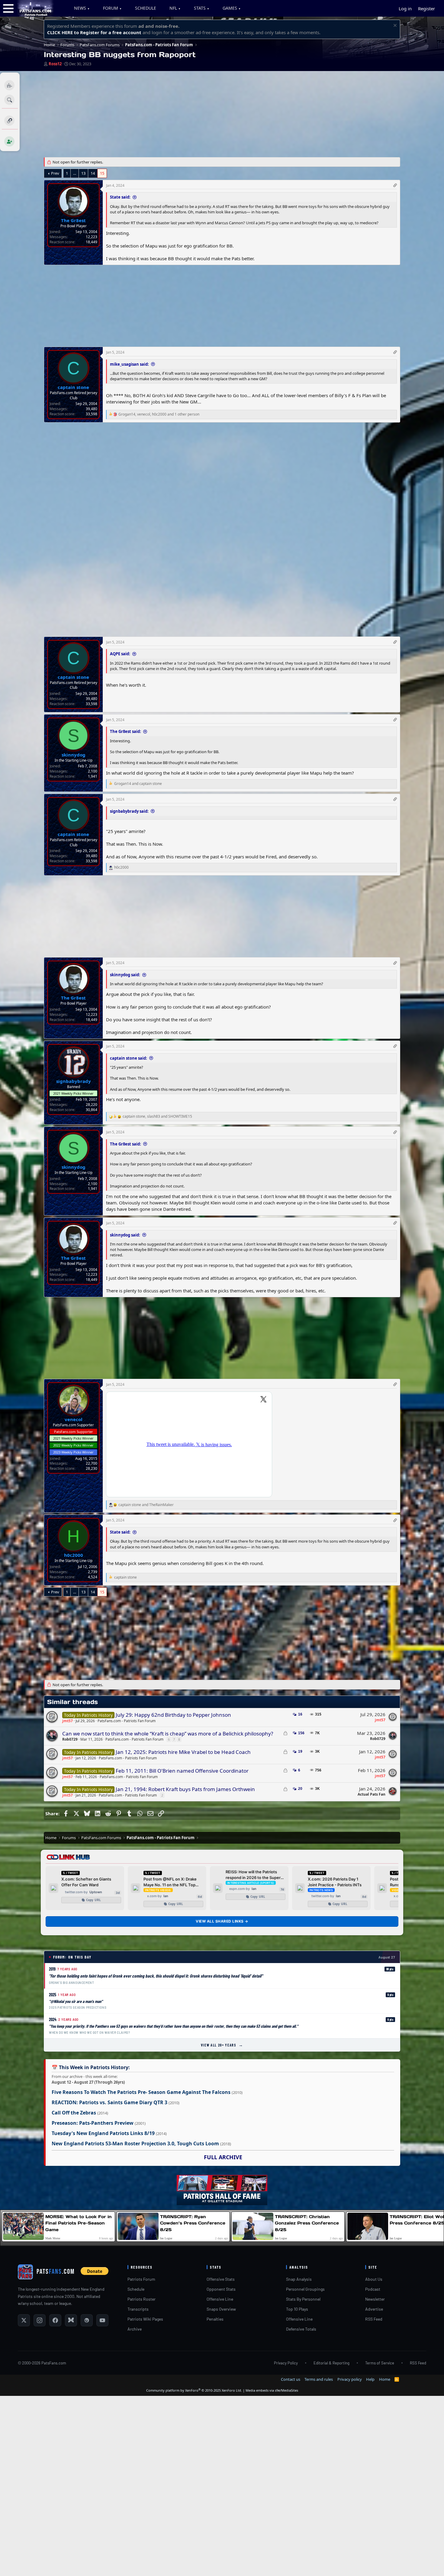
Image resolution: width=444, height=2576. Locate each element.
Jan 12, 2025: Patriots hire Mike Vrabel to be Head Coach (183, 1752)
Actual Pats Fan (372, 1794)
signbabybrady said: (129, 811)
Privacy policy (350, 2379)
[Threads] (87, 2320)
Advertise (374, 2309)
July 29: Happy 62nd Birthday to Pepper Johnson (173, 1715)
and (138, 784)
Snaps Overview (221, 2309)
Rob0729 (70, 1739)
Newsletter (375, 2299)
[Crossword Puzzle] (10, 85)
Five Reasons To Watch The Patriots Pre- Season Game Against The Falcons (141, 2092)
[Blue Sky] (71, 2320)
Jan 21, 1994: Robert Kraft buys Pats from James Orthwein (185, 1789)
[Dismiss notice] (394, 26)
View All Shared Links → (222, 1921)
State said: (120, 197)
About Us (374, 2279)
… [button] (75, 173)
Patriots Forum (141, 2279)
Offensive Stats (221, 2279)
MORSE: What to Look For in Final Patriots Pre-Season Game (79, 2223)
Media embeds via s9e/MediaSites (272, 2390)
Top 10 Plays (297, 2309)
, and (157, 1116)
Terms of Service (380, 2363)
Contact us (291, 2379)
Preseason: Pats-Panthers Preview (93, 2123)
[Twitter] (24, 2320)
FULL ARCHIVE (223, 2157)
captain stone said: (129, 1058)
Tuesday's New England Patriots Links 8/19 (103, 2133)
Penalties (215, 2319)
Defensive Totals (301, 2329)
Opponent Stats (221, 2289)
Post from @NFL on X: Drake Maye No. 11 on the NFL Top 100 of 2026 (170, 1882)
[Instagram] (40, 2320)
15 (102, 173)
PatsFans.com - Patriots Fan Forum (127, 1721)
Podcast (373, 2289)
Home (385, 2379)
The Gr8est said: (125, 731)
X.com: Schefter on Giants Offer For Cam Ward (86, 1882)
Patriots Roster (142, 2299)
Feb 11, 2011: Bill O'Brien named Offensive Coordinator (182, 1771)
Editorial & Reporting (331, 2363)
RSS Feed (374, 2319)
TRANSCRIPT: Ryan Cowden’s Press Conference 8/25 (193, 2223)
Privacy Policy (286, 2363)
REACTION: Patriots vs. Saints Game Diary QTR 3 (109, 2102)
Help (370, 2379)
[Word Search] (10, 100)
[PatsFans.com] (35, 15)
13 (83, 173)
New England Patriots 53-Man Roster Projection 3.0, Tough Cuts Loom (135, 2143)
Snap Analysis (299, 2279)
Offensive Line (220, 2299)
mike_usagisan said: (129, 364)
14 (93, 173)
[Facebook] (55, 2320)
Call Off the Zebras (74, 2113)
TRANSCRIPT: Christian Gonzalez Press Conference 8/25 (307, 2223)
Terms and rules (319, 2379)
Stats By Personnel (303, 2299)
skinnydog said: (125, 975)
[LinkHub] (10, 121)
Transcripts (138, 2309)
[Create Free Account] (10, 141)
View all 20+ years (222, 2045)
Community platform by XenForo (194, 2390)
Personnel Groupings (305, 2289)
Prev (55, 173)
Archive (135, 2329)
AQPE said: (120, 654)
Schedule (136, 2289)
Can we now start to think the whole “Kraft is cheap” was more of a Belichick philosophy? (168, 1734)
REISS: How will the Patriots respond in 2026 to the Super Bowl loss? (253, 1875)
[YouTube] (102, 2320)
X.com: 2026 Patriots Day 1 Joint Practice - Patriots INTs (335, 1882)
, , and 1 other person (159, 414)
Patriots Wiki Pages (145, 2319)
